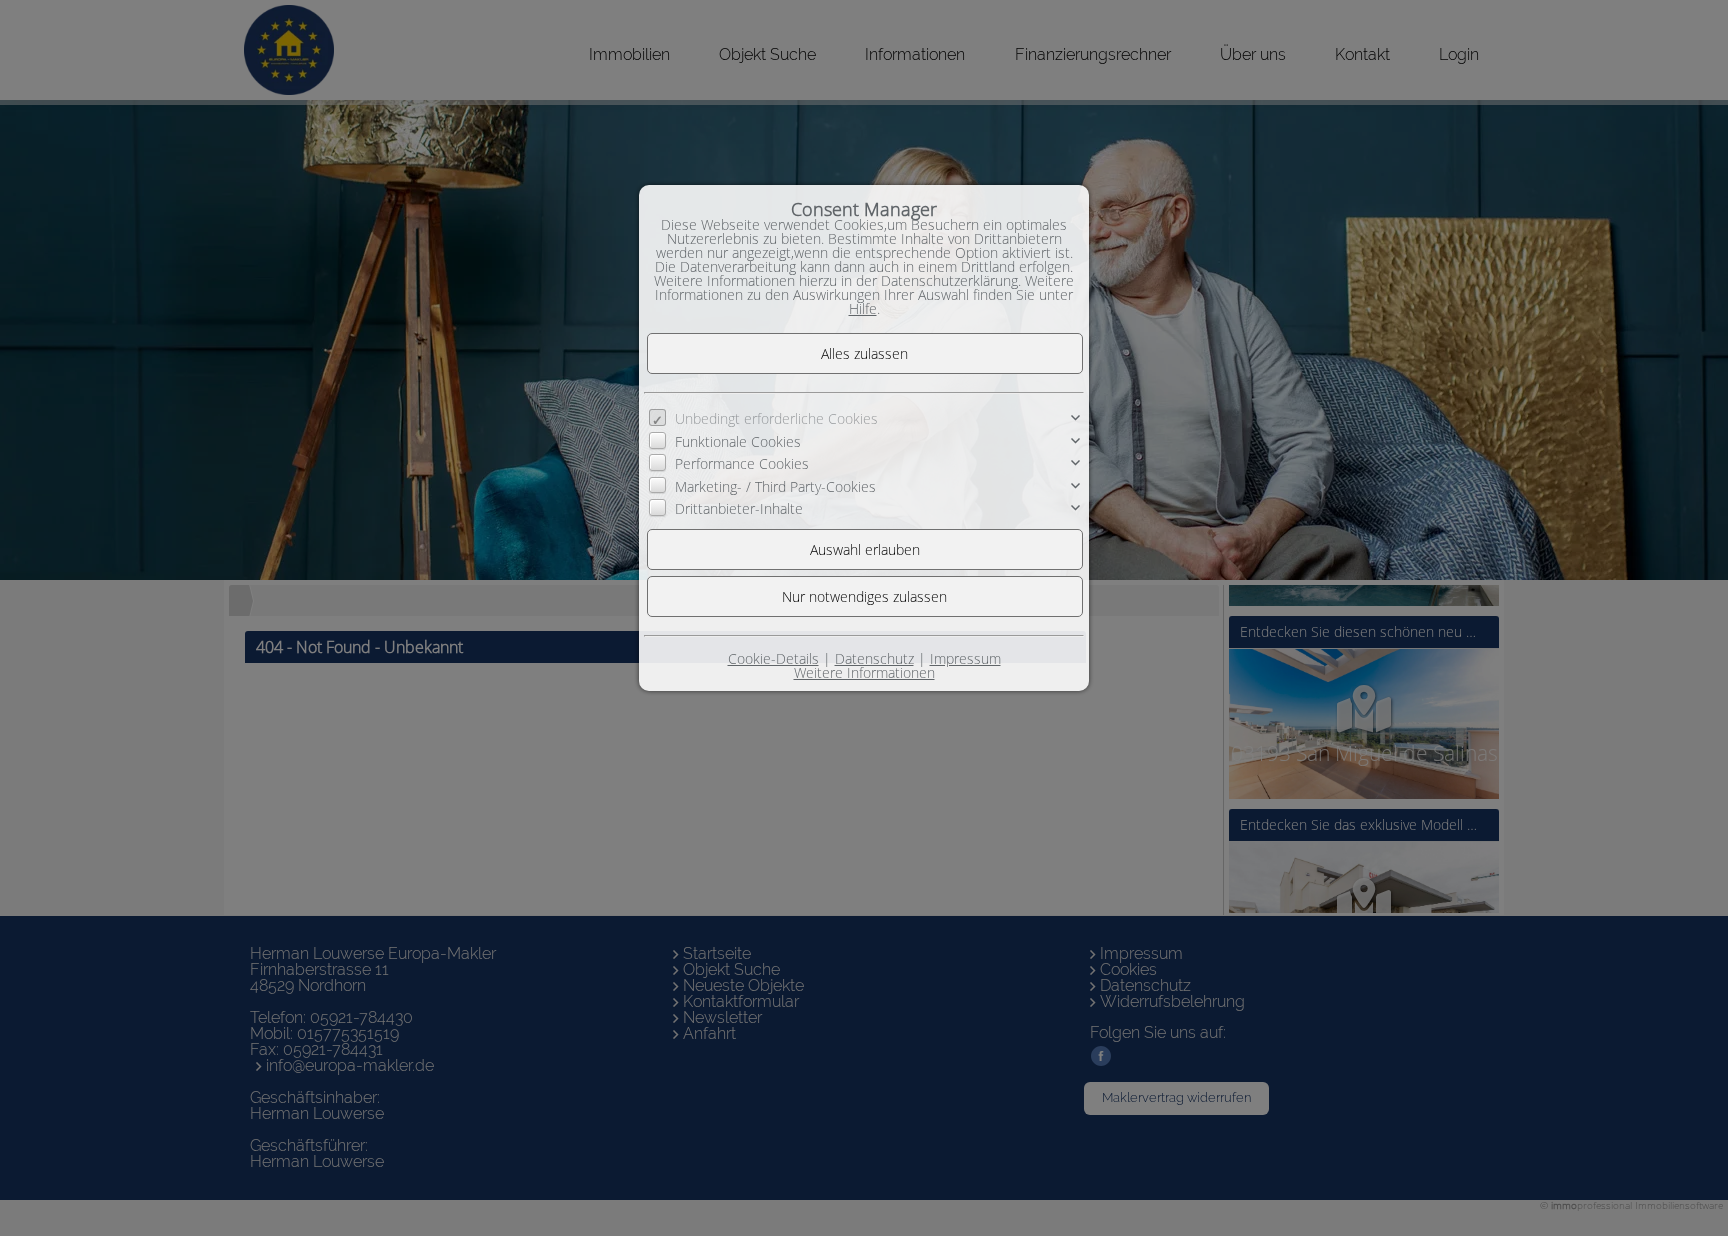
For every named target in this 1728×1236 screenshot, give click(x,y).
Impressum (965, 658)
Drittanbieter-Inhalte (739, 508)
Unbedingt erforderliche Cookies (776, 418)
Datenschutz (874, 658)
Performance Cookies (742, 463)
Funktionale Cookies (738, 441)
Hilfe (863, 308)
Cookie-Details (773, 658)
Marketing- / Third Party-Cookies (775, 485)
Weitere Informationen (864, 672)
